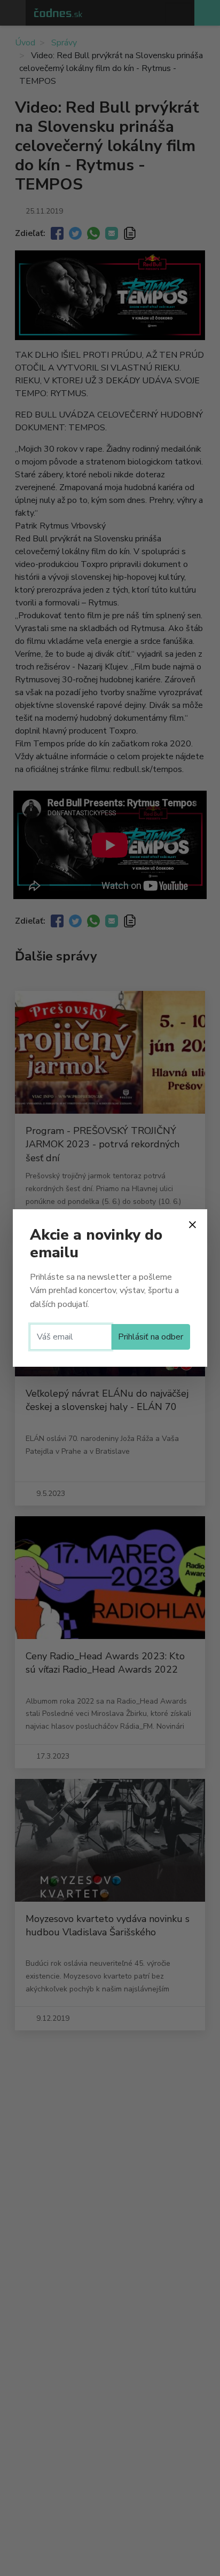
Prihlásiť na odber (151, 1337)
